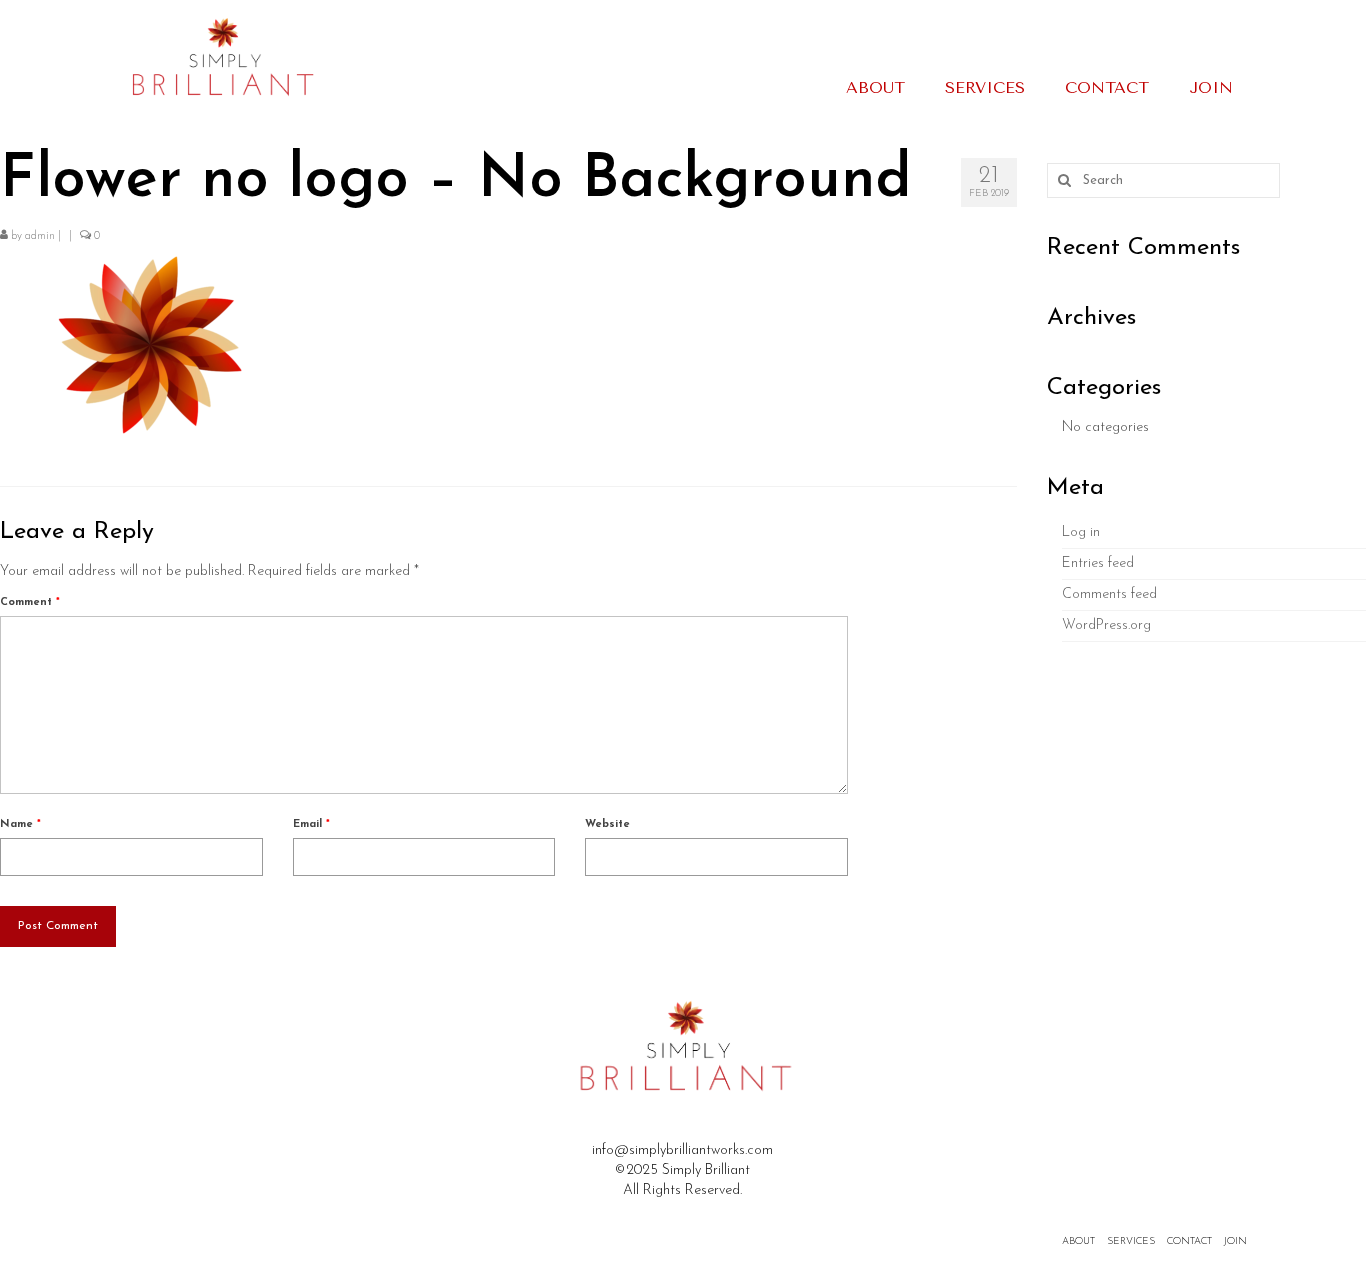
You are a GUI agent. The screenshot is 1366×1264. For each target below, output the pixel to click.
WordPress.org (1106, 625)
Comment (30, 602)
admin (40, 236)
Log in (1081, 532)
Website (607, 824)
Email (311, 824)
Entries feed (1098, 563)
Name (20, 824)
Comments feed (1109, 594)
